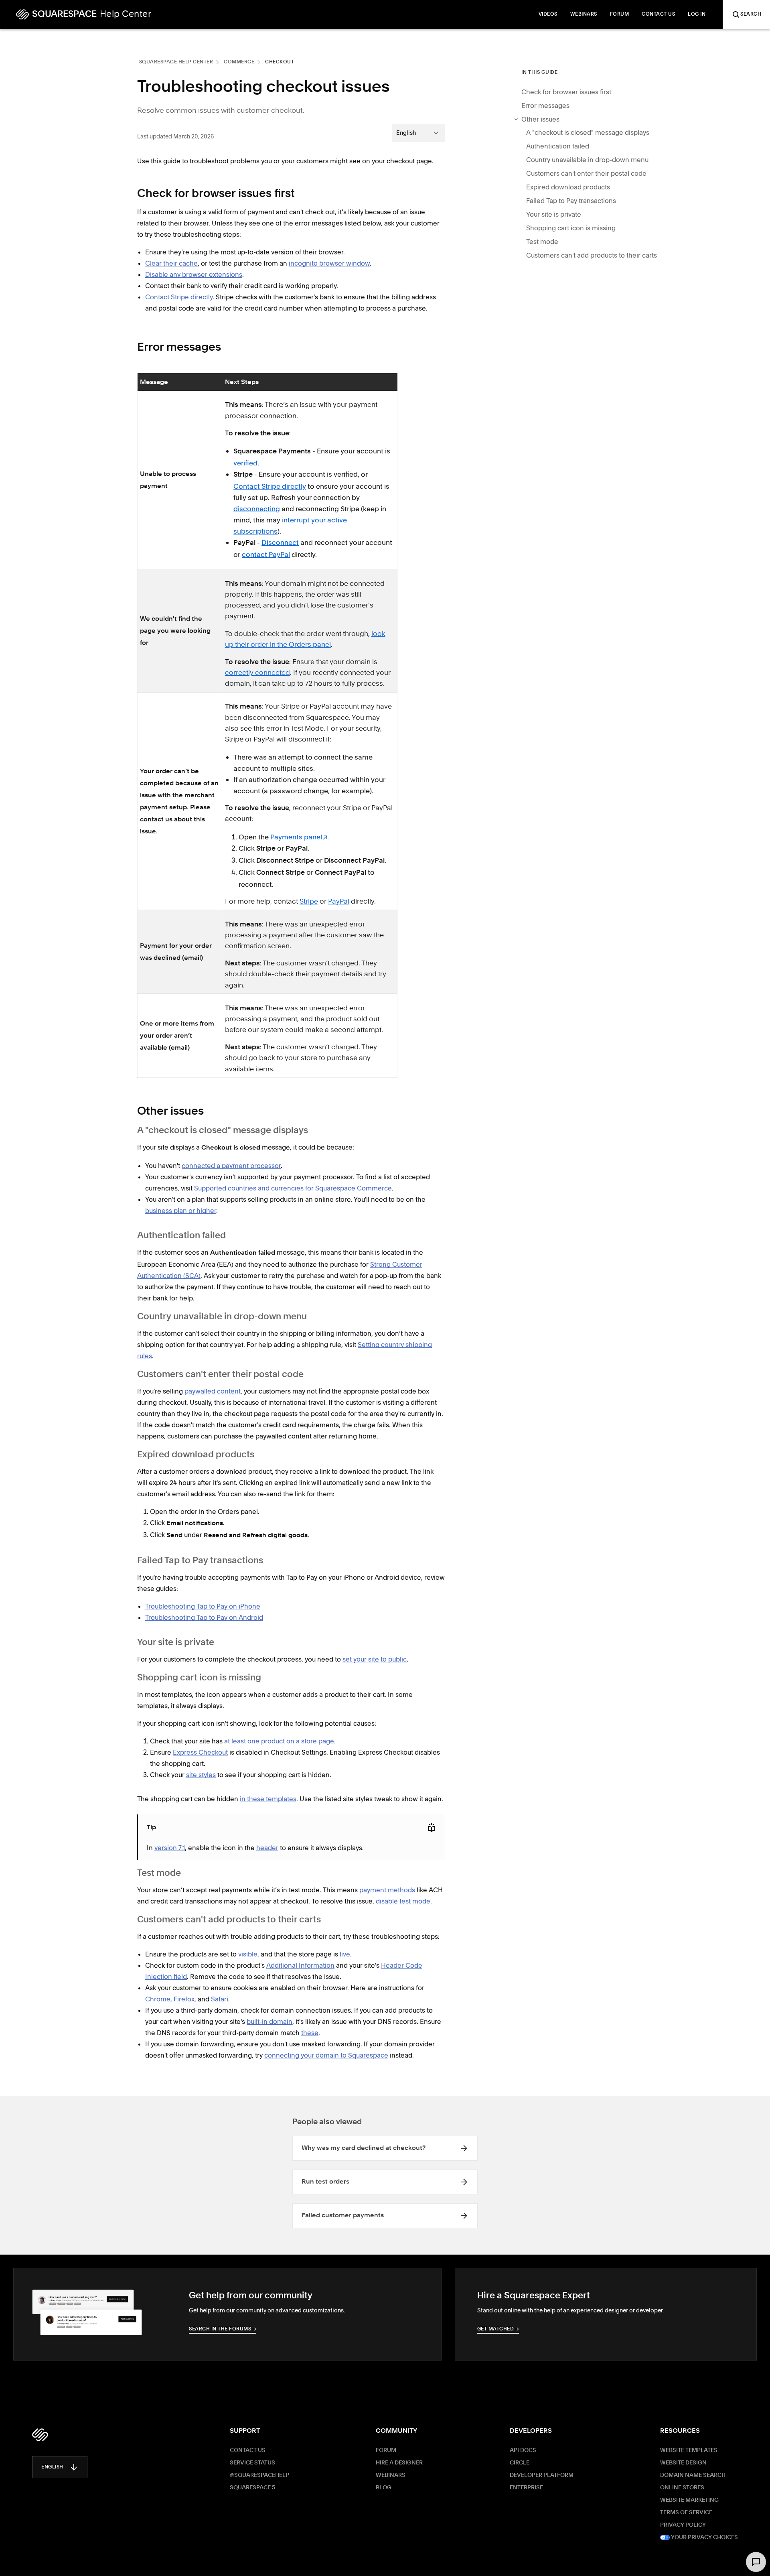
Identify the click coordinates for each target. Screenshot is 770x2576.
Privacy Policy (683, 2525)
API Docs (523, 2450)
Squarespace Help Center (176, 62)
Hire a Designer (399, 2463)
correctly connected (257, 673)
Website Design (683, 2463)
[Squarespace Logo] (40, 2435)
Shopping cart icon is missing (571, 228)
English (52, 2467)
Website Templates (689, 2450)
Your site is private (554, 214)
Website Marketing (689, 2500)
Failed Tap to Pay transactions (571, 201)
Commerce (239, 62)
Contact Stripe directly (270, 486)
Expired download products (568, 187)
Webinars (391, 2475)
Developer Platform (542, 2475)
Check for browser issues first (566, 92)
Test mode (542, 242)
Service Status (252, 2463)
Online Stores (682, 2488)
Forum (386, 2450)
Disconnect (280, 542)
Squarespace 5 (252, 2488)
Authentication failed (558, 146)
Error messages (545, 106)
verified (245, 463)
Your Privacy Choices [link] (704, 2537)
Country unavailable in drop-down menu (587, 160)
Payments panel (296, 837)
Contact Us (248, 2450)
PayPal (339, 902)
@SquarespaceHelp (259, 2475)
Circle (520, 2463)
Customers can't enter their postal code (586, 173)
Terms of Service (686, 2513)
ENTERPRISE (526, 2488)
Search (751, 14)
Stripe (309, 902)
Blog (384, 2488)
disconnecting (257, 509)
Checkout (280, 62)
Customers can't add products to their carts (592, 255)
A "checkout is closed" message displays (588, 132)
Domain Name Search (693, 2475)
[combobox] (418, 133)
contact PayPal (266, 554)
